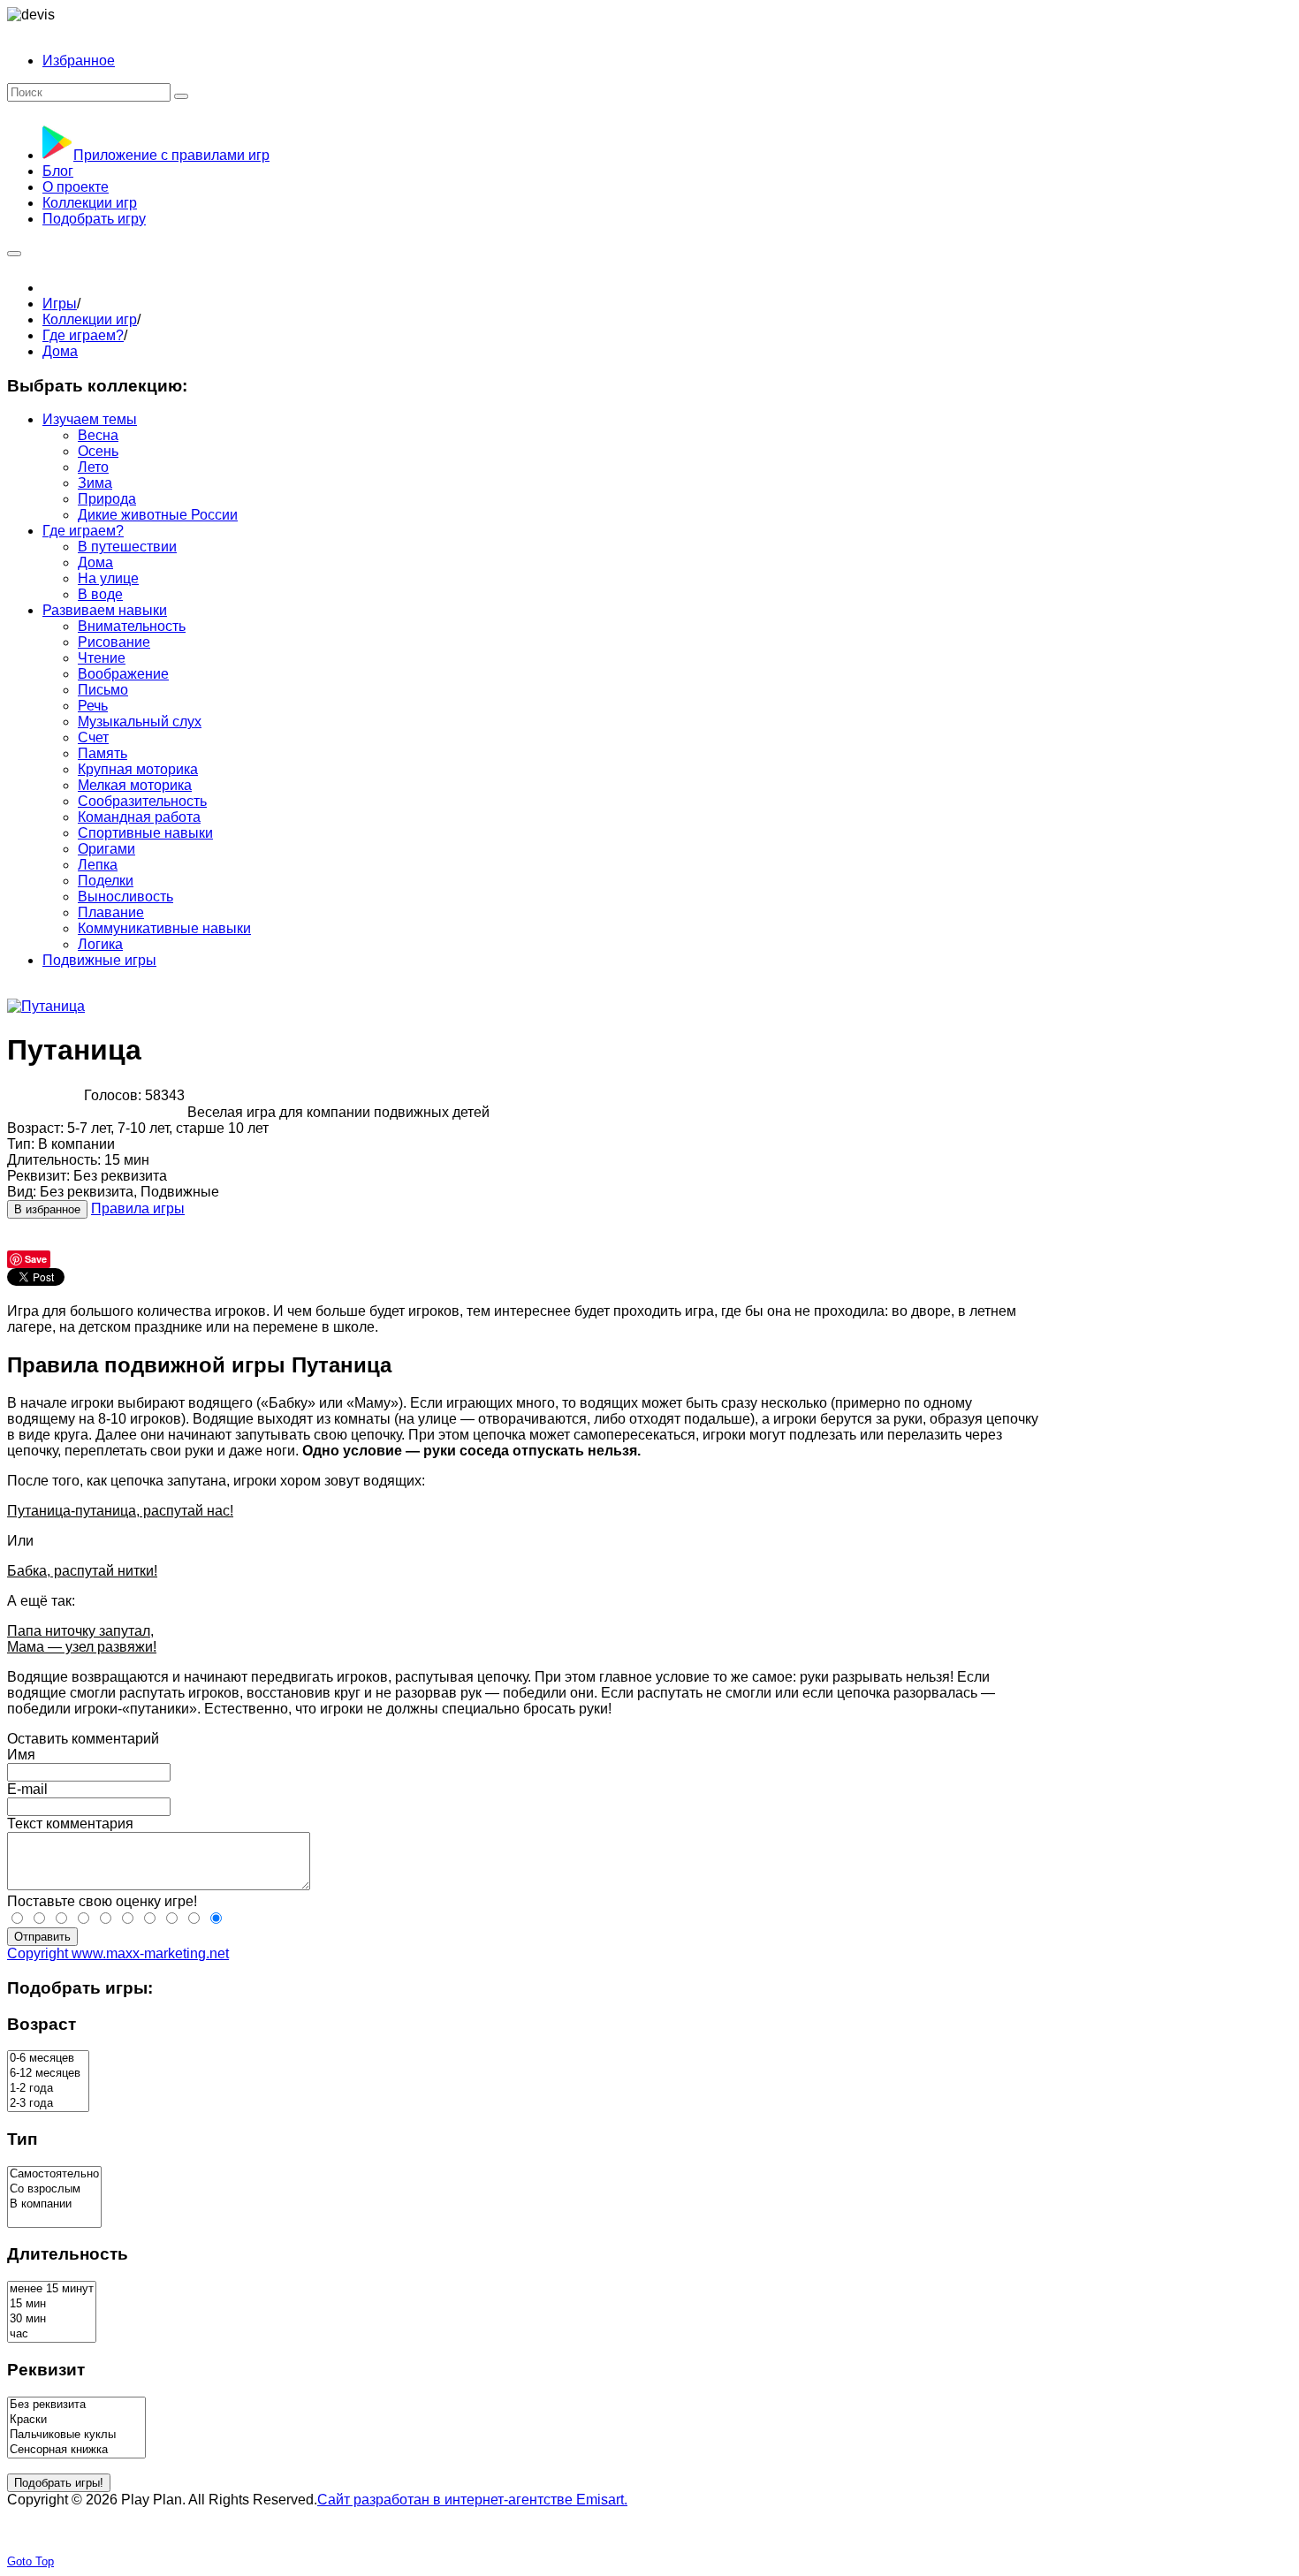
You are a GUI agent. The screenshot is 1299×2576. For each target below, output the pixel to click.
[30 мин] (52, 2319)
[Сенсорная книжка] (76, 2450)
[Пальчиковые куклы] (76, 2435)
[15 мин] (52, 2304)
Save (36, 1259)
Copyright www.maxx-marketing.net (118, 1953)
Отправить (42, 1937)
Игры (60, 304)
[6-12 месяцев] (48, 2074)
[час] (52, 2334)
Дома (60, 351)
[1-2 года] (48, 2089)
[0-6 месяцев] (48, 2059)
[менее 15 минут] (52, 2289)
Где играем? (83, 335)
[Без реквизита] (76, 2405)
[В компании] (54, 2204)
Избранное (79, 61)
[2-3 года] (48, 2104)
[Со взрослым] (54, 2189)
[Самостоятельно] (54, 2174)
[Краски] (76, 2420)
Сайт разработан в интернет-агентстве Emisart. (472, 2500)
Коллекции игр (90, 319)
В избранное (47, 1209)
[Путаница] (46, 1006)
